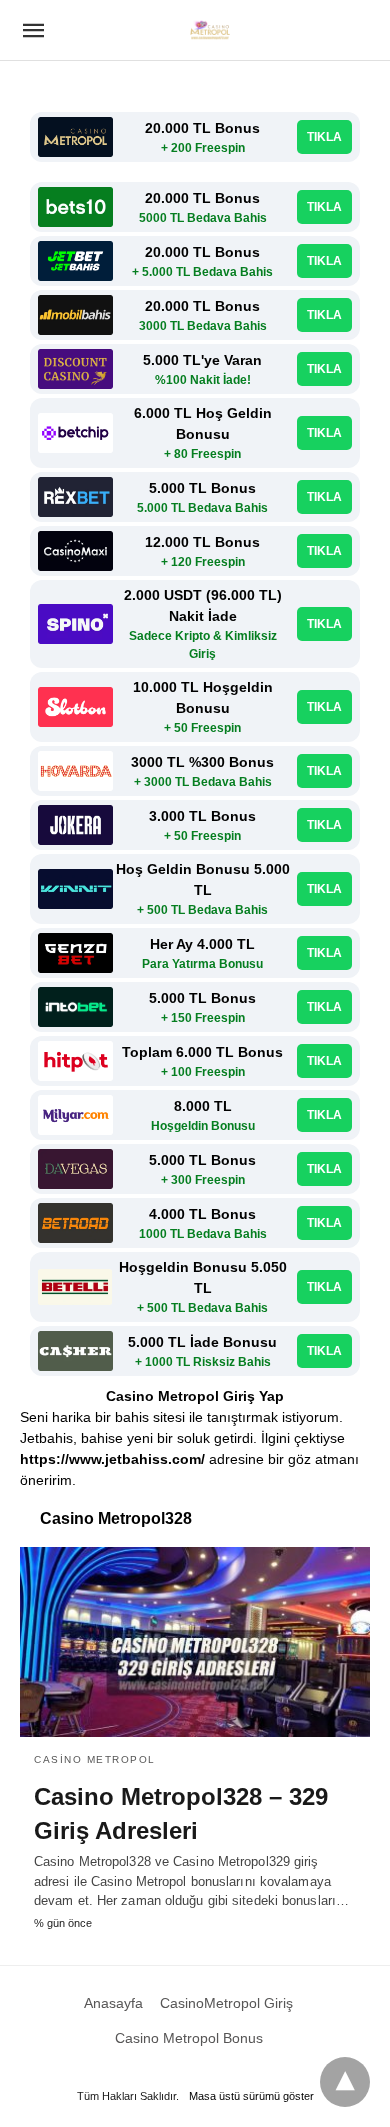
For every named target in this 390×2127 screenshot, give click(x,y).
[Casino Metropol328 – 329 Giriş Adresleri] (195, 1642)
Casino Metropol (95, 1759)
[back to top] (345, 2082)
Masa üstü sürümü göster (251, 2096)
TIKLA (324, 137)
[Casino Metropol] (210, 30)
